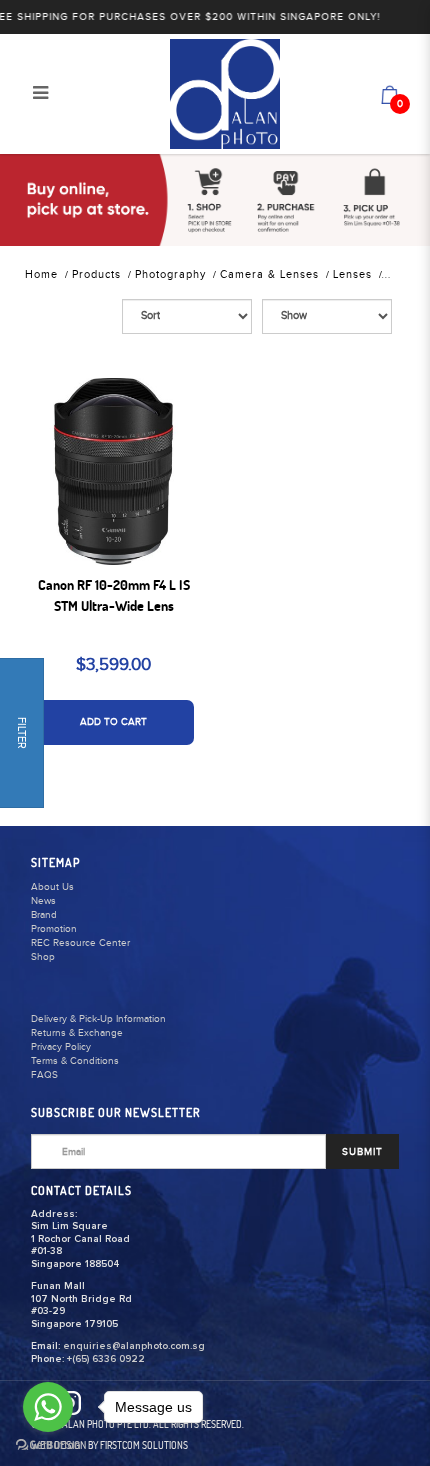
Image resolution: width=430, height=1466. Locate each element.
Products (96, 274)
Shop (43, 957)
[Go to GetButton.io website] (48, 1445)
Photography (170, 274)
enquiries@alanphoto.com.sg (134, 1346)
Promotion (54, 929)
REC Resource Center (80, 943)
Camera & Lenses (269, 274)
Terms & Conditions (75, 1061)
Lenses (352, 274)
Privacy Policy (61, 1047)
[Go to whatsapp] (48, 1407)
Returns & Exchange (77, 1033)
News (43, 901)
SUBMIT (362, 1152)
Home (41, 274)
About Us (52, 887)
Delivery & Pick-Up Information (98, 1019)
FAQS (44, 1075)
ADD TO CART (113, 722)
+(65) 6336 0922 (106, 1359)
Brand (44, 915)
